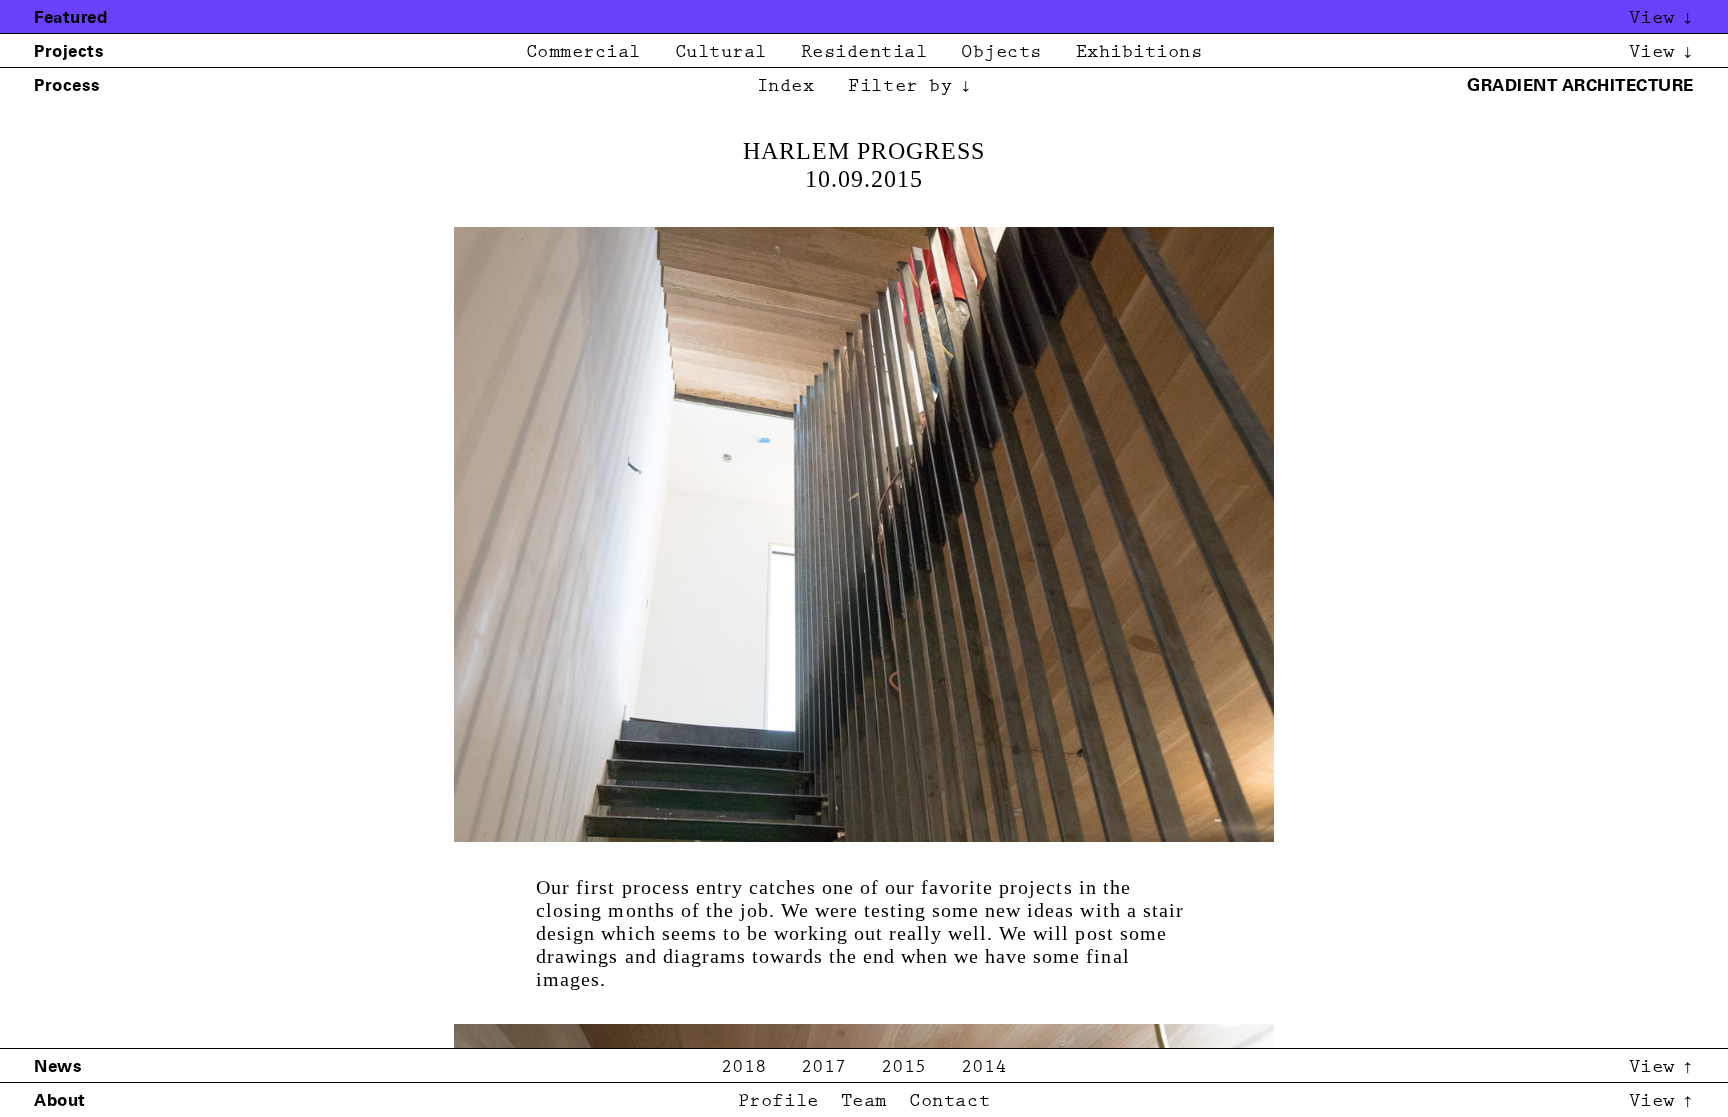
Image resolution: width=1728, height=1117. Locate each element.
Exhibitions (1139, 52)
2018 (744, 1067)
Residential (864, 52)
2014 (984, 1067)
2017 (824, 1067)
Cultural (721, 52)
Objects (1001, 52)
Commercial (583, 52)
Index (786, 86)
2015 (904, 1067)
